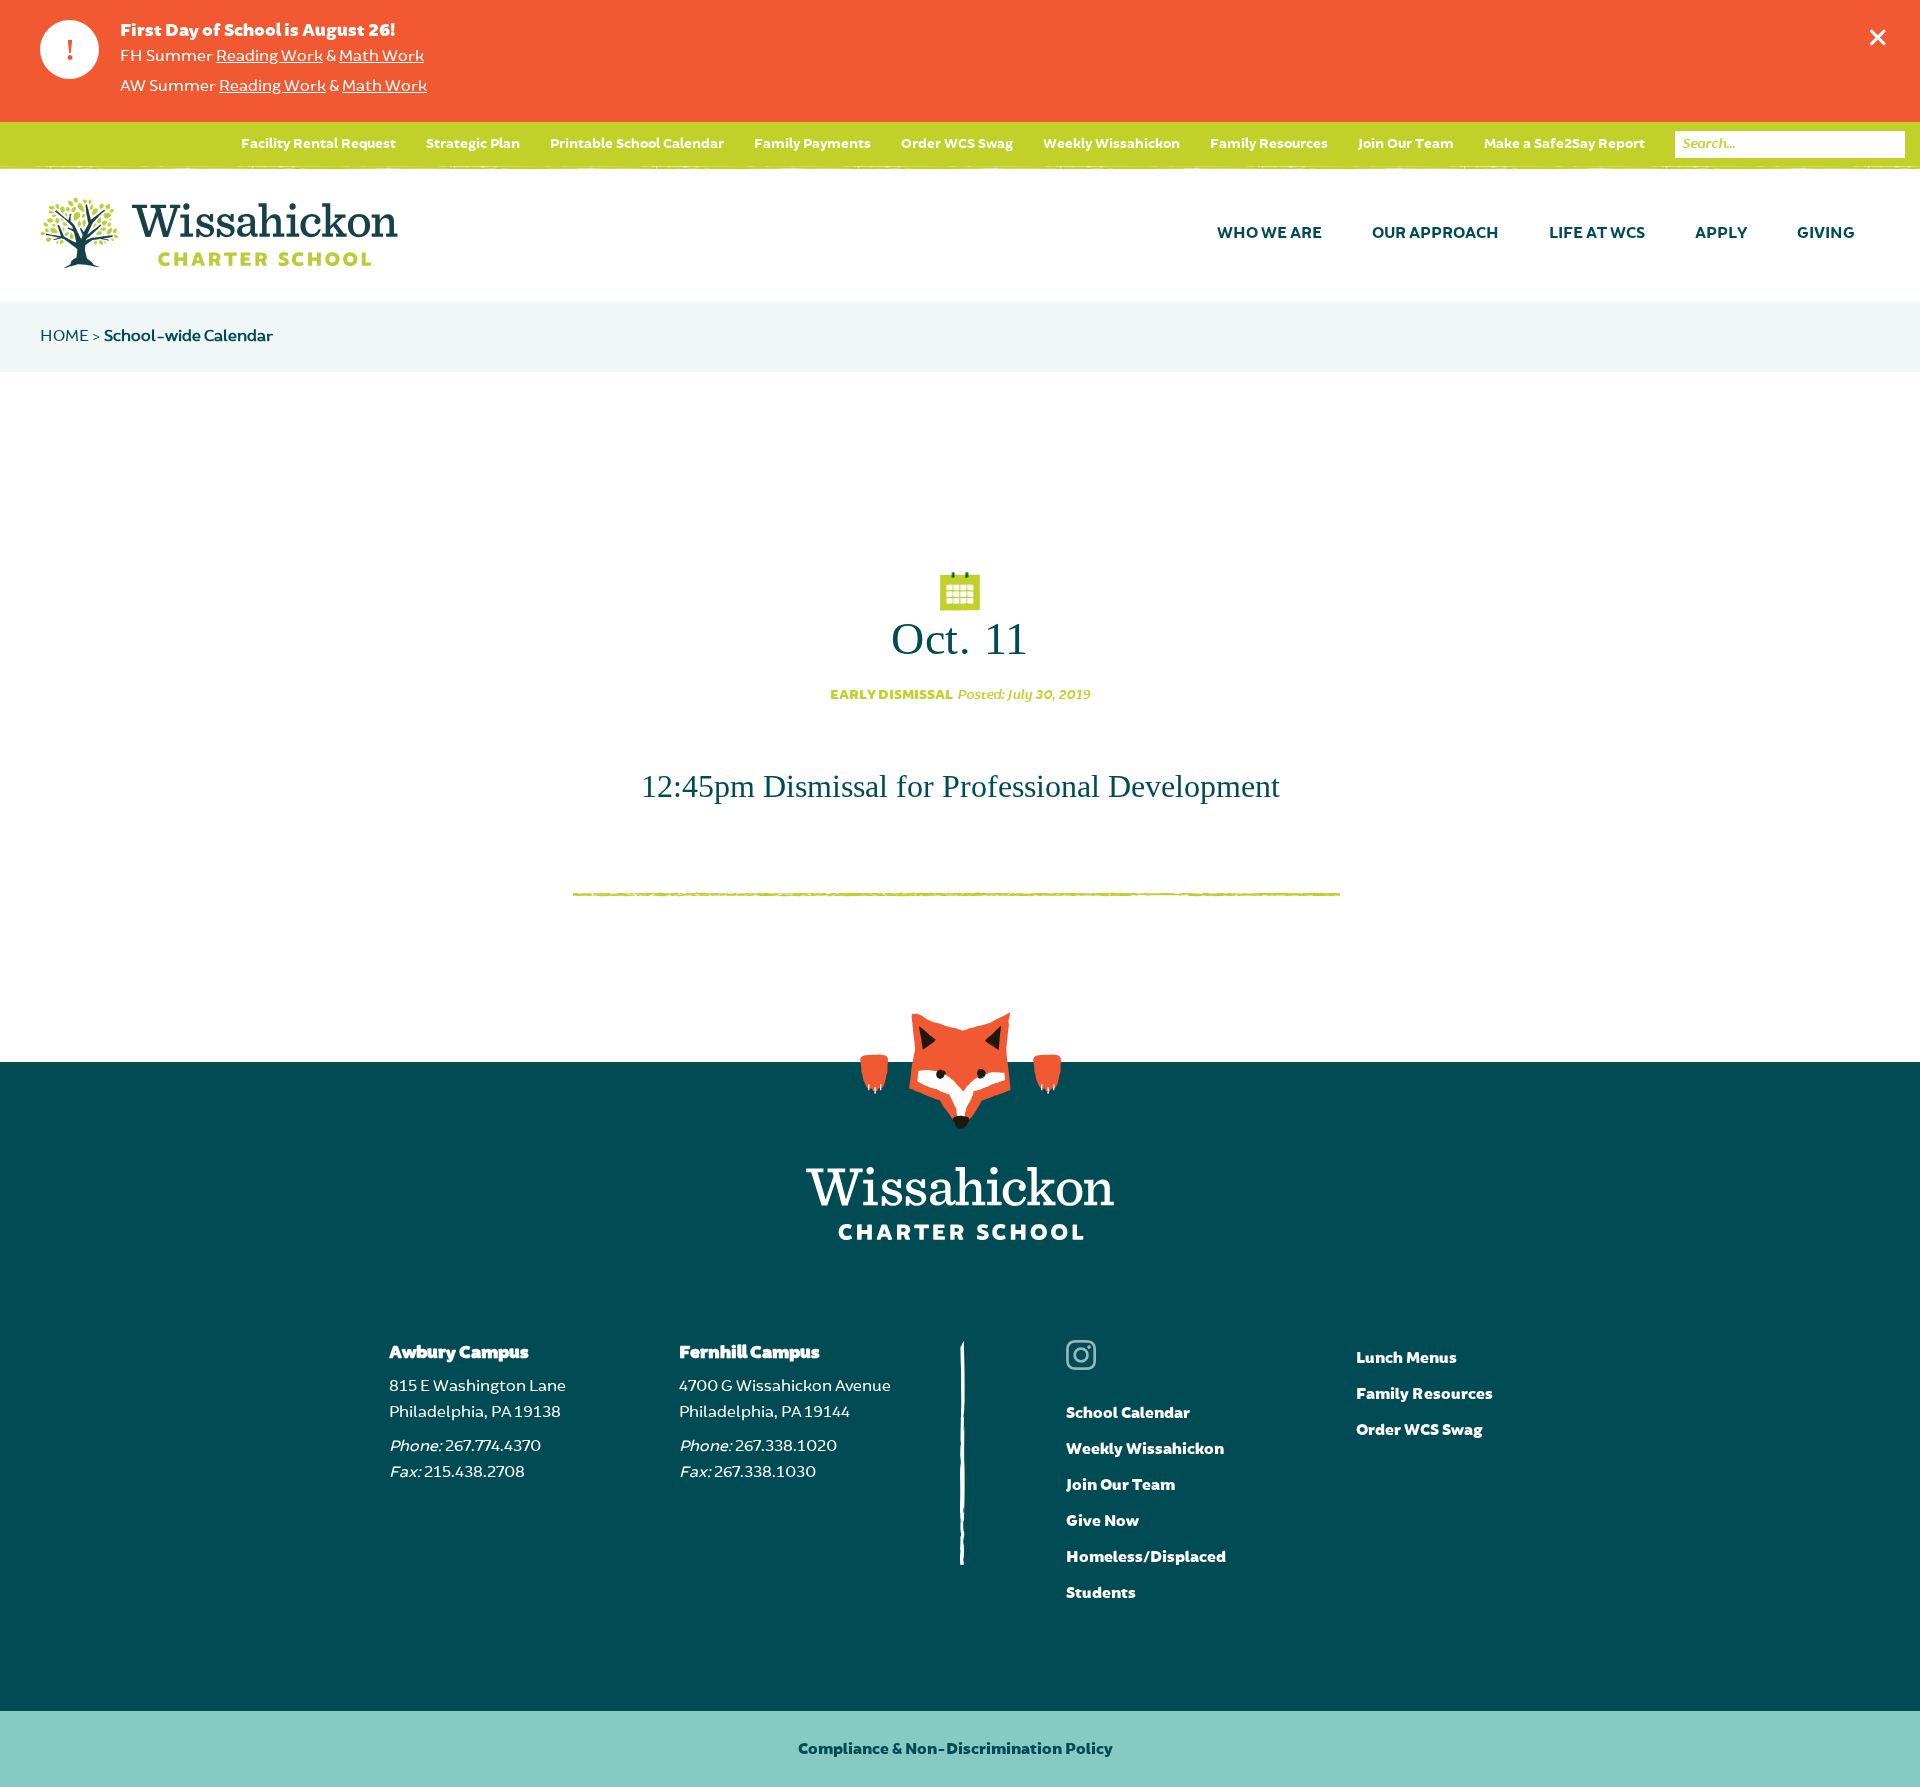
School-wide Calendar (188, 337)
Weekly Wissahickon (1111, 144)
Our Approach (1435, 234)
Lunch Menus (1406, 1358)
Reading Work (269, 57)
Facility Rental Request (318, 144)
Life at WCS (1597, 234)
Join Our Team (1406, 144)
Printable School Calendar (637, 144)
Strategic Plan (473, 144)
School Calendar (1128, 1413)
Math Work (381, 57)
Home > (72, 337)
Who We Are (1269, 234)
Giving (1826, 234)
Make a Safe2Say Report (1564, 144)
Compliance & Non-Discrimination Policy (955, 1749)
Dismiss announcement (1878, 37)
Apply (1721, 234)
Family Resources (1269, 144)
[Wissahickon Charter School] (219, 234)
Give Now (1102, 1521)
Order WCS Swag (957, 144)
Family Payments (812, 144)
